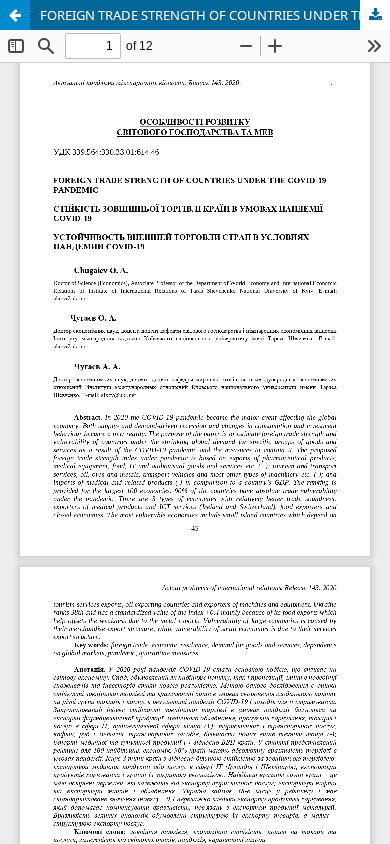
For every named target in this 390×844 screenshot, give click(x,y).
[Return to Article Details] (15, 15)
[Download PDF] (375, 15)
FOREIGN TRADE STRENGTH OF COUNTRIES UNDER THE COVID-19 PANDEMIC (215, 15)
